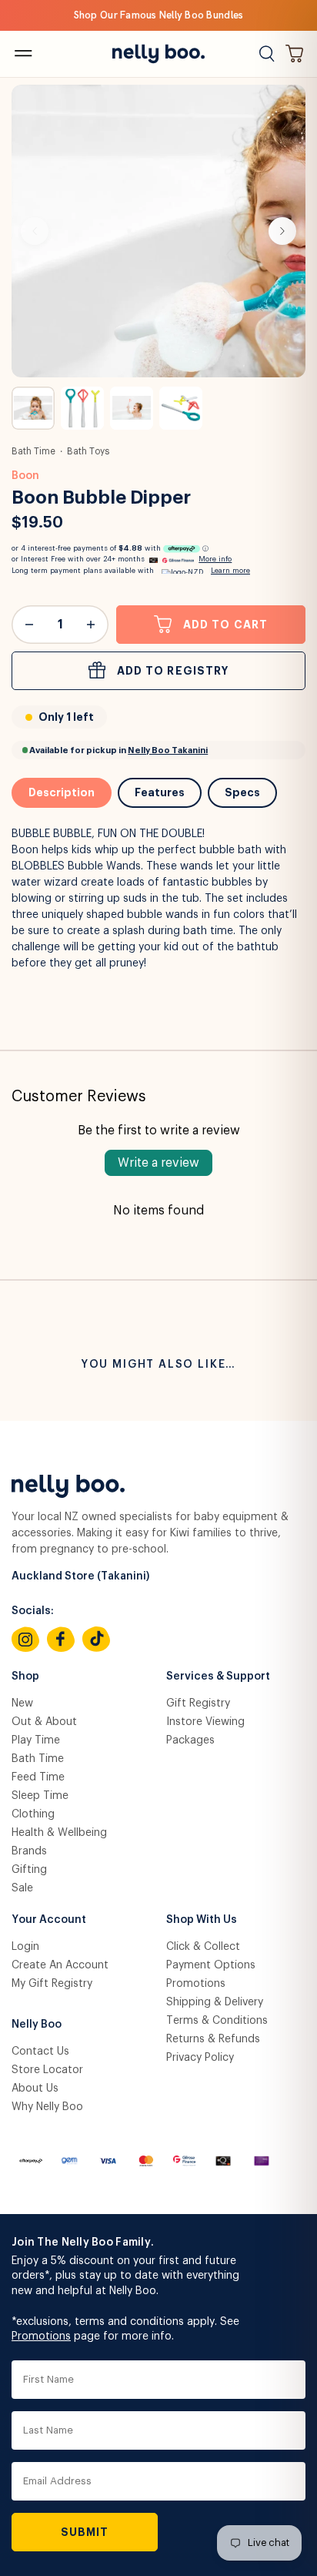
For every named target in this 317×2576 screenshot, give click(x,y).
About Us (35, 2089)
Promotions (196, 1984)
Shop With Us (202, 1920)
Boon (25, 476)
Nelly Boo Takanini (168, 750)
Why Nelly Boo (47, 2107)
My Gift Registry (52, 1984)
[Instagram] (25, 1640)
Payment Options (211, 1965)
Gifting (29, 1870)
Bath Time (33, 451)
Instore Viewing (205, 1722)
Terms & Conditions (217, 2021)
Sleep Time (40, 1796)
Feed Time (38, 1777)
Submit (85, 2532)
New (22, 1703)
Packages (190, 1740)
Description (62, 792)
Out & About (44, 1722)
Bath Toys (88, 451)
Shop (25, 1677)
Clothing (33, 1814)
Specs (242, 792)
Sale (22, 1888)
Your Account (49, 1920)
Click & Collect (203, 1947)
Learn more (230, 571)
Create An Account (60, 1965)
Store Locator (47, 2070)
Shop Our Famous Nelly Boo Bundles (159, 15)
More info (215, 559)
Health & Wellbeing (59, 1833)
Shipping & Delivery (215, 2002)
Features (160, 792)
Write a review (158, 1163)
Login (25, 1947)
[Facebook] (61, 1640)
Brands (29, 1851)
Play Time (36, 1740)
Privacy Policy (200, 2058)
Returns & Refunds (213, 2039)
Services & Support (218, 1677)
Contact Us (40, 2052)
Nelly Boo (37, 2025)
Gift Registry (198, 1703)
